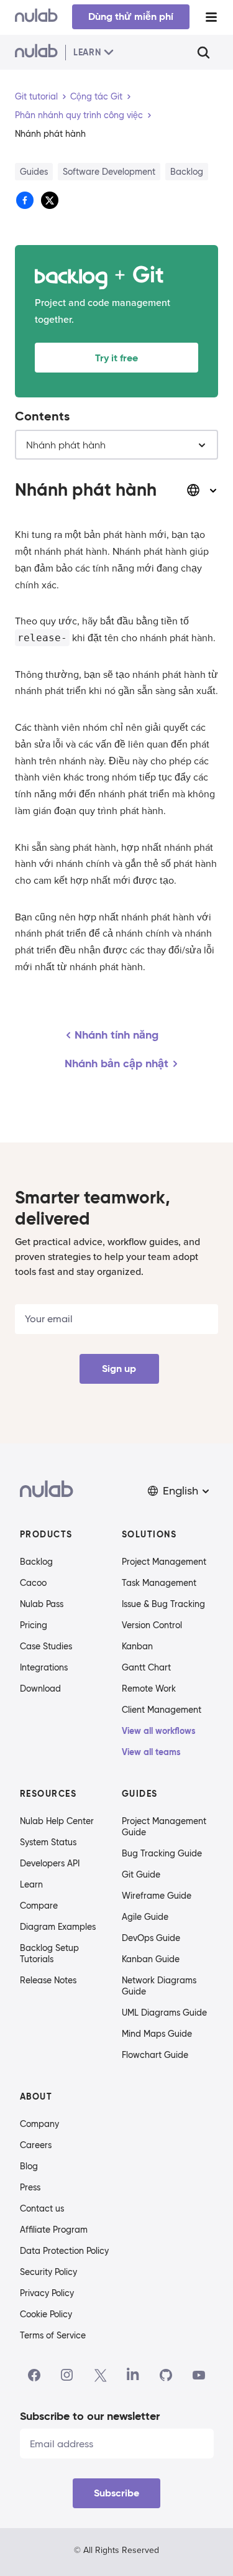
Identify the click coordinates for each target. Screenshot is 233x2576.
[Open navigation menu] (211, 17)
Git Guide (141, 1874)
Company (39, 2124)
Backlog (36, 1562)
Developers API (50, 1863)
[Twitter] (100, 2375)
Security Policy (48, 2272)
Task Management (159, 1583)
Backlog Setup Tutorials (49, 1953)
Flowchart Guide (155, 2055)
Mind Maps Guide (157, 2034)
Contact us (42, 2208)
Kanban (137, 1646)
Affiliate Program (54, 2230)
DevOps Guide (151, 1938)
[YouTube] (199, 2375)
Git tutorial (36, 96)
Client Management (162, 1710)
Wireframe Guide (157, 1896)
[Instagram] (67, 2375)
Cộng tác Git (96, 96)
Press (30, 2187)
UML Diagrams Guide (164, 2013)
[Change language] (202, 490)
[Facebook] (34, 2375)
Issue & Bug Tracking (163, 1604)
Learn (31, 1884)
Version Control (152, 1625)
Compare (39, 1906)
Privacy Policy (47, 2293)
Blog (29, 2166)
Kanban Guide (151, 1959)
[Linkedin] (133, 2375)
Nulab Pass (42, 1604)
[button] (180, 1491)
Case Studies (46, 1646)
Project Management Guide (164, 1827)
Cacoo (33, 1583)
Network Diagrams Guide (159, 1986)
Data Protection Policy (64, 2251)
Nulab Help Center (57, 1821)
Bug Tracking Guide (162, 1853)
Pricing (34, 1625)
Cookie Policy (46, 2314)
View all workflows (159, 1731)
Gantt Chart (146, 1667)
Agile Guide (145, 1917)
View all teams (151, 1752)
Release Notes (48, 1980)
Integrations (44, 1667)
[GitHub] (166, 2375)
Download (40, 1689)
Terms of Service (53, 2335)
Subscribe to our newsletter (90, 2416)
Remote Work (149, 1689)
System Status (48, 1842)
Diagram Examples (58, 1927)
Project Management (164, 1562)
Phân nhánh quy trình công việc (79, 115)
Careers (36, 2145)
